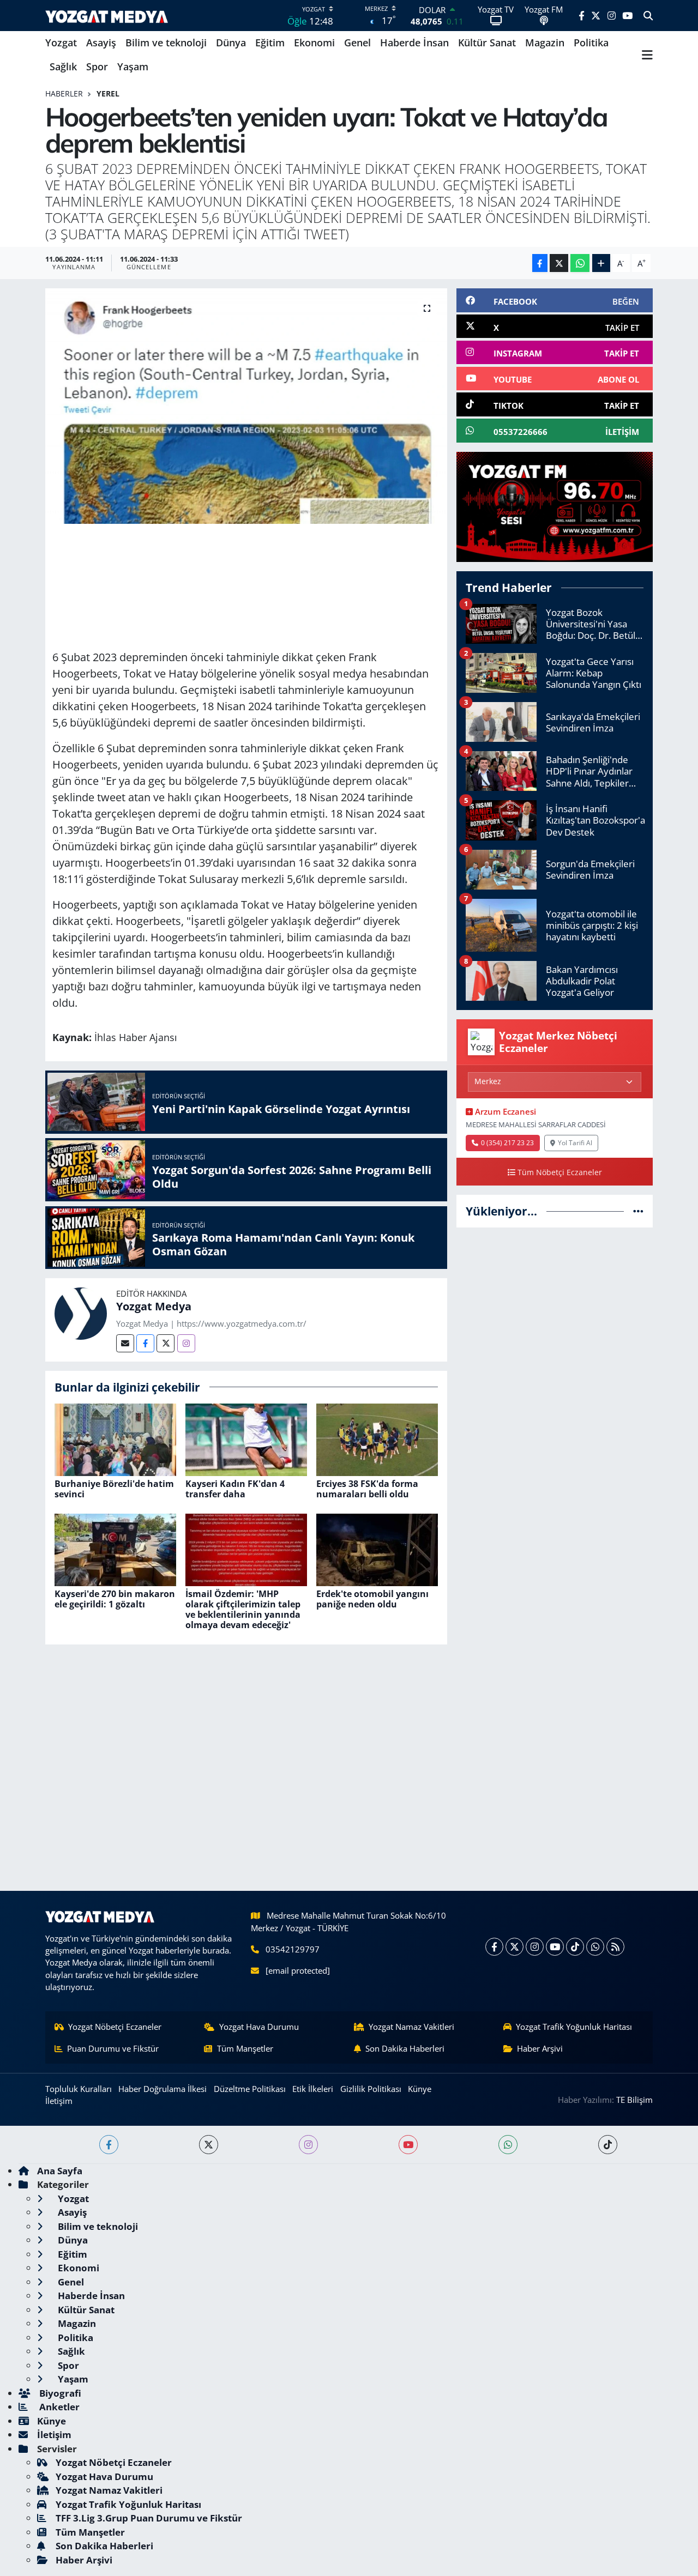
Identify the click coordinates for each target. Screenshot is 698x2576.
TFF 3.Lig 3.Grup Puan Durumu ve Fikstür (149, 2518)
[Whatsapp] (595, 1947)
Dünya (231, 43)
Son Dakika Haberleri (405, 2048)
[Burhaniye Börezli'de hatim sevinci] (115, 1439)
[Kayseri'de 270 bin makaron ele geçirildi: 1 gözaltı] (115, 1549)
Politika (591, 43)
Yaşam (133, 66)
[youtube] (408, 2145)
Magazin (545, 43)
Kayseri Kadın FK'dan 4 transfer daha (235, 1489)
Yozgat (61, 43)
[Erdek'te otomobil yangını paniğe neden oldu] (377, 1549)
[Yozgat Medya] (81, 1313)
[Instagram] (186, 1343)
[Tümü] (638, 1211)
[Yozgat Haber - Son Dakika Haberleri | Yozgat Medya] (107, 16)
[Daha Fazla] (601, 263)
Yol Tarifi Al (575, 1142)
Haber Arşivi (540, 2048)
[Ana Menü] (647, 55)
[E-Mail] (125, 1343)
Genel (357, 43)
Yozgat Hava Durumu (259, 2027)
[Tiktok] (575, 1947)
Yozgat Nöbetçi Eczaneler (115, 2027)
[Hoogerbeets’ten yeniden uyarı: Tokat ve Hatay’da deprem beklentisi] (246, 406)
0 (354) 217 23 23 (507, 1142)
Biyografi (59, 2393)
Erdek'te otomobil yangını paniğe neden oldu (372, 1599)
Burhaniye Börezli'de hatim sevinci (114, 1489)
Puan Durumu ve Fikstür (113, 2048)
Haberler (64, 93)
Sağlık (63, 66)
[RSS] (615, 1947)
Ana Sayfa (60, 2171)
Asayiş (101, 43)
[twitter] (209, 2145)
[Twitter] (166, 1343)
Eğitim (270, 43)
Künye (420, 2089)
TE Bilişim (634, 2100)
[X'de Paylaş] (559, 263)
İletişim (59, 2101)
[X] (515, 1947)
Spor (97, 66)
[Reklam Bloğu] (555, 506)
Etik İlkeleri (313, 2089)
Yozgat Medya (154, 1306)
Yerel (108, 93)
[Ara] (648, 16)
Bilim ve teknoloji (166, 43)
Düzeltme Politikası (250, 2089)
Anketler (58, 2407)
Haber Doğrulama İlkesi (163, 2089)
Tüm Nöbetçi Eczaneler (560, 1172)
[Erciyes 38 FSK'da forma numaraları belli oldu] (377, 1439)
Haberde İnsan (414, 43)
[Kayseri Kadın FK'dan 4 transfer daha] (246, 1439)
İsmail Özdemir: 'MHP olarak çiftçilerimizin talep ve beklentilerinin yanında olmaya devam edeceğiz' (243, 1610)
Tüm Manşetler (245, 2048)
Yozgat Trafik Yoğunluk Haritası (574, 2027)
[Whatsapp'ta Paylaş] (580, 263)
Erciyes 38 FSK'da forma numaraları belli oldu (367, 1489)
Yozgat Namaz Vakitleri (411, 2027)
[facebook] (109, 2145)
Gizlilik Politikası (371, 2089)
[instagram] (308, 2145)
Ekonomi (314, 43)
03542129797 (293, 1949)
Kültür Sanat (487, 43)
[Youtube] (555, 1947)
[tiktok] (608, 2145)
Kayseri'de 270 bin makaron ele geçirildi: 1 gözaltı (115, 1599)
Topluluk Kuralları (79, 2089)
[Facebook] (145, 1343)
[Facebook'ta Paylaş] (540, 263)
